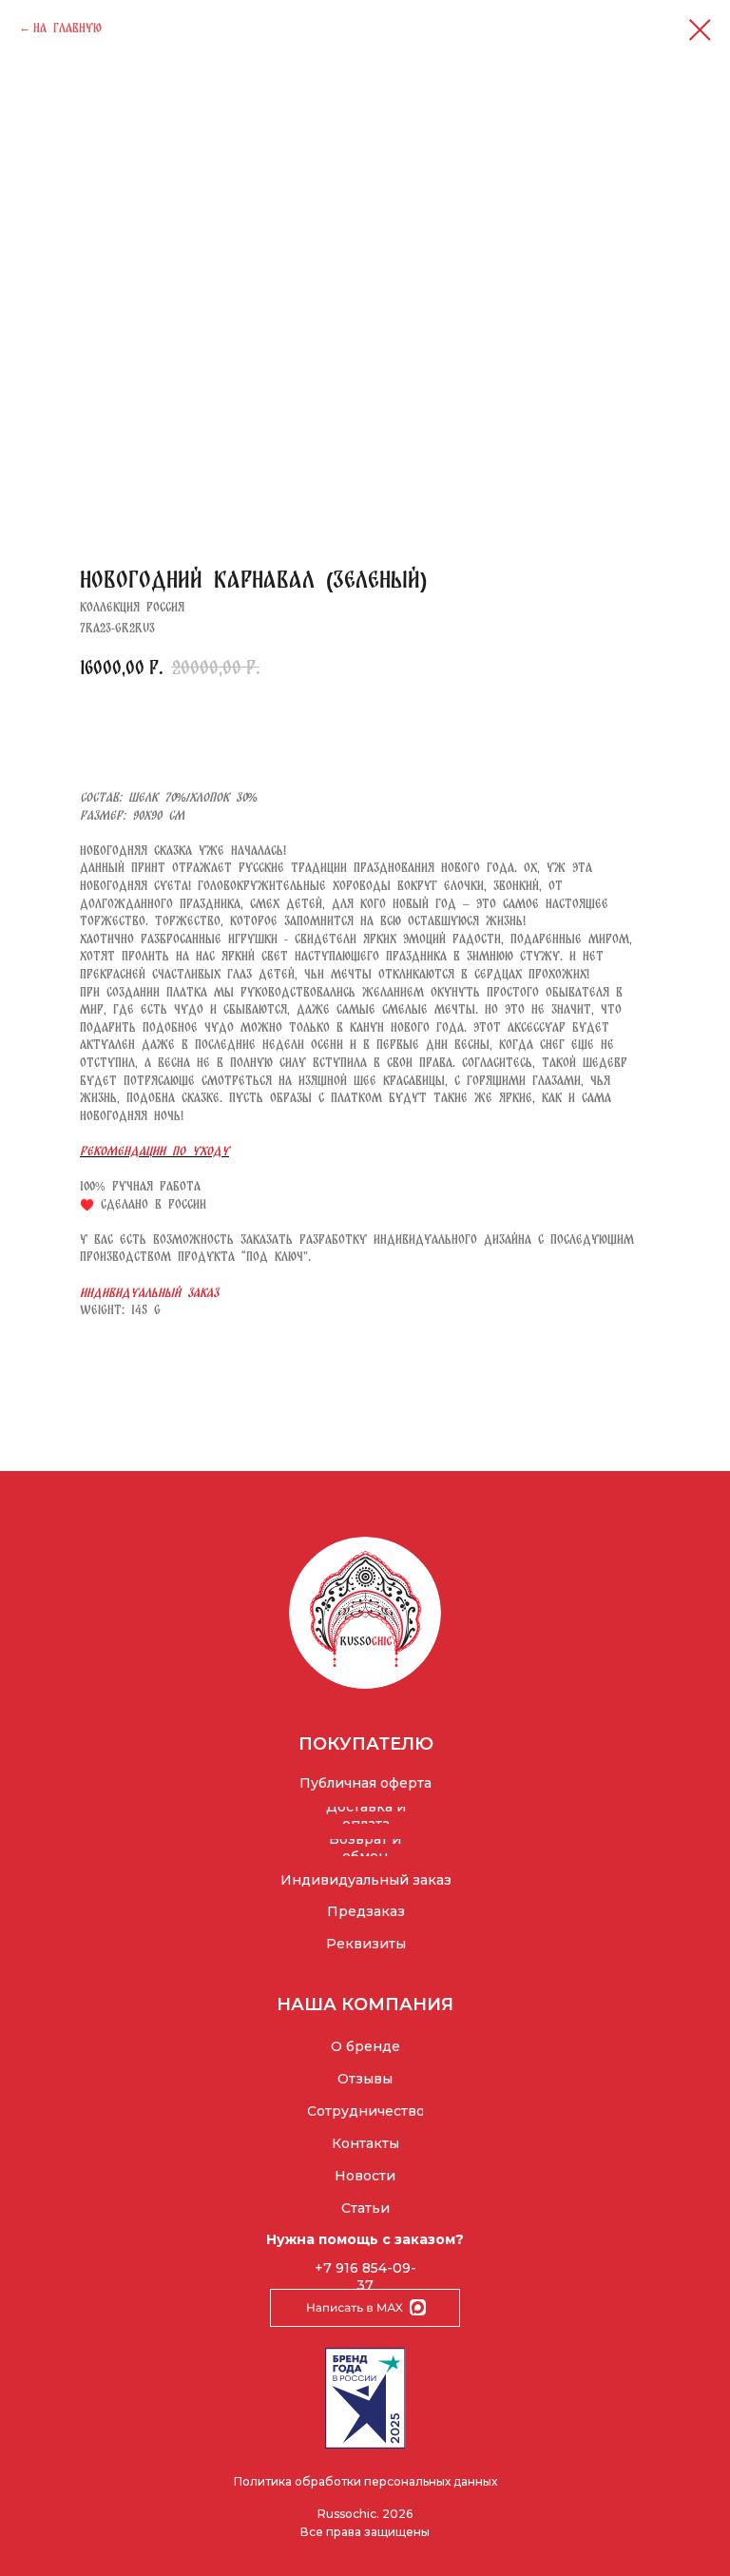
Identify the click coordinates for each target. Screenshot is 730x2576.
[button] (365, 1848)
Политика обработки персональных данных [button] (365, 2481)
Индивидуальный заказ (149, 1292)
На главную (67, 28)
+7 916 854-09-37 (365, 2276)
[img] (365, 1613)
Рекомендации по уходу (154, 1151)
